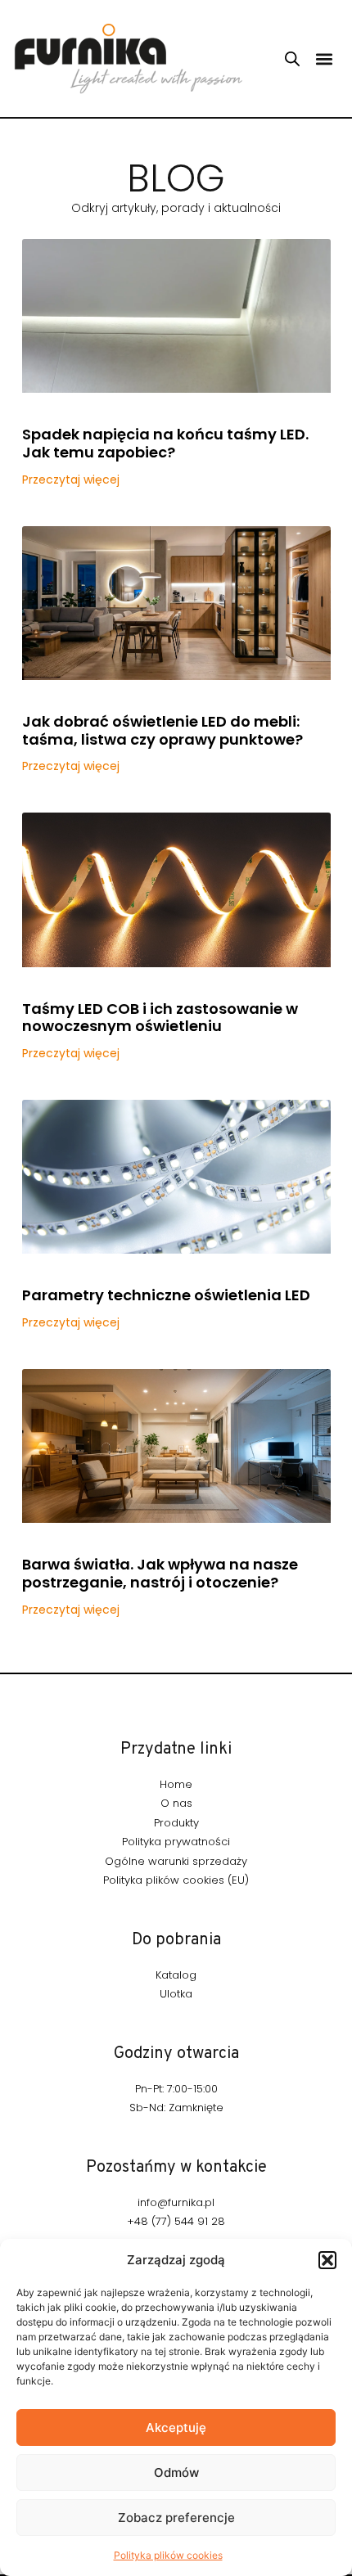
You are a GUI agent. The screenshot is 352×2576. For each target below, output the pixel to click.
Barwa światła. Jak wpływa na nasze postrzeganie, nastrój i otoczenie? (160, 1573)
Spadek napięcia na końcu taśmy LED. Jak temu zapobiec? (165, 443)
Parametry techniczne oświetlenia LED (166, 1295)
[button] (327, 2260)
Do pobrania (176, 1940)
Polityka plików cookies (168, 2555)
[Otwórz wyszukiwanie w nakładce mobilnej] (292, 59)
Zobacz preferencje (176, 2517)
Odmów (176, 2472)
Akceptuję (176, 2427)
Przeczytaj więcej (71, 480)
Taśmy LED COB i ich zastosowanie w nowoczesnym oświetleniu (160, 1018)
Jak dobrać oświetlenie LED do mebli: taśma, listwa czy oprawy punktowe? (162, 730)
